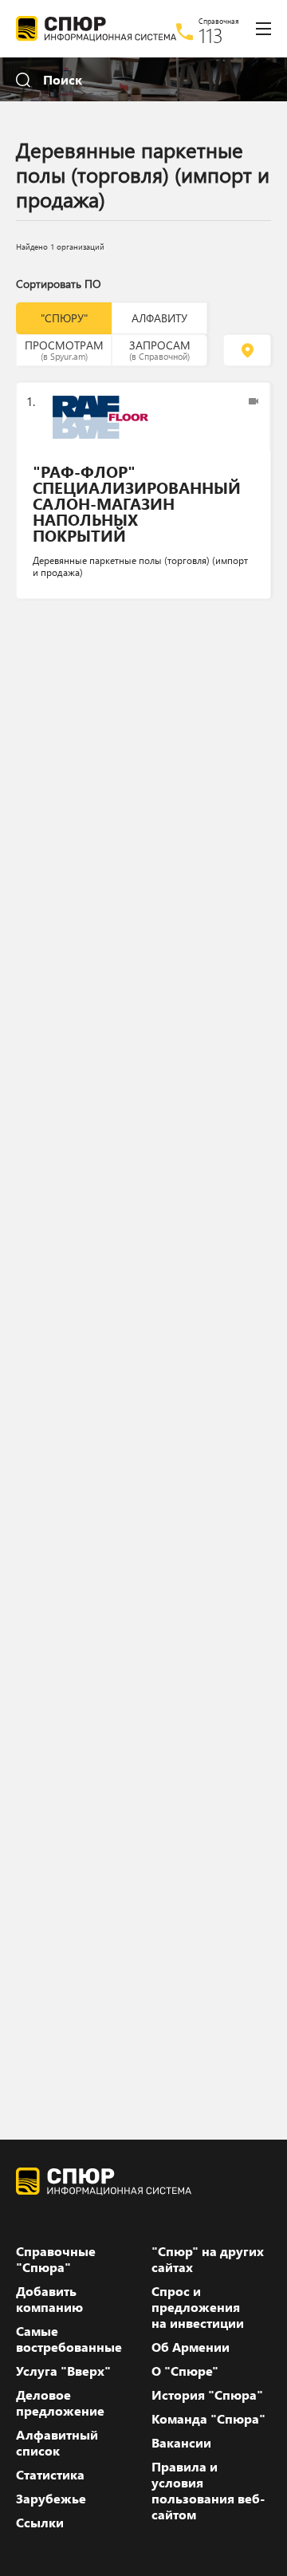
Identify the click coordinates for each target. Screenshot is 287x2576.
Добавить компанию (49, 2299)
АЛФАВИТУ (159, 318)
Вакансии (181, 2443)
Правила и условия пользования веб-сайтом (208, 2491)
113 (211, 35)
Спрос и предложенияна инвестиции (198, 2307)
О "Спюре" (185, 2371)
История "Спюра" (207, 2395)
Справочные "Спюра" (56, 2259)
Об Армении (191, 2347)
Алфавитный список (57, 2443)
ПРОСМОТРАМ (64, 349)
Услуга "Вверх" (63, 2371)
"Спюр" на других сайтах (208, 2259)
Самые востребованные (69, 2339)
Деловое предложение (60, 2403)
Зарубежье (51, 2499)
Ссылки (40, 2523)
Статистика (50, 2475)
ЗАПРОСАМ (160, 349)
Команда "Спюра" (208, 2419)
